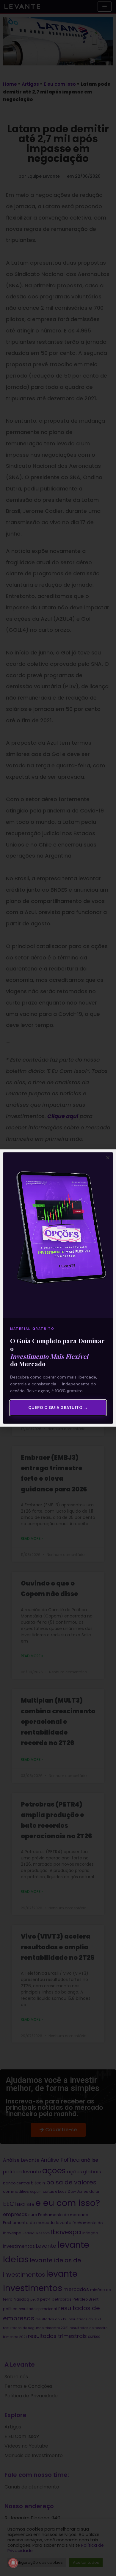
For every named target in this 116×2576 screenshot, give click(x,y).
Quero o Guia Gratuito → (58, 1408)
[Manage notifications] (13, 2563)
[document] (58, 1288)
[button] (108, 1158)
